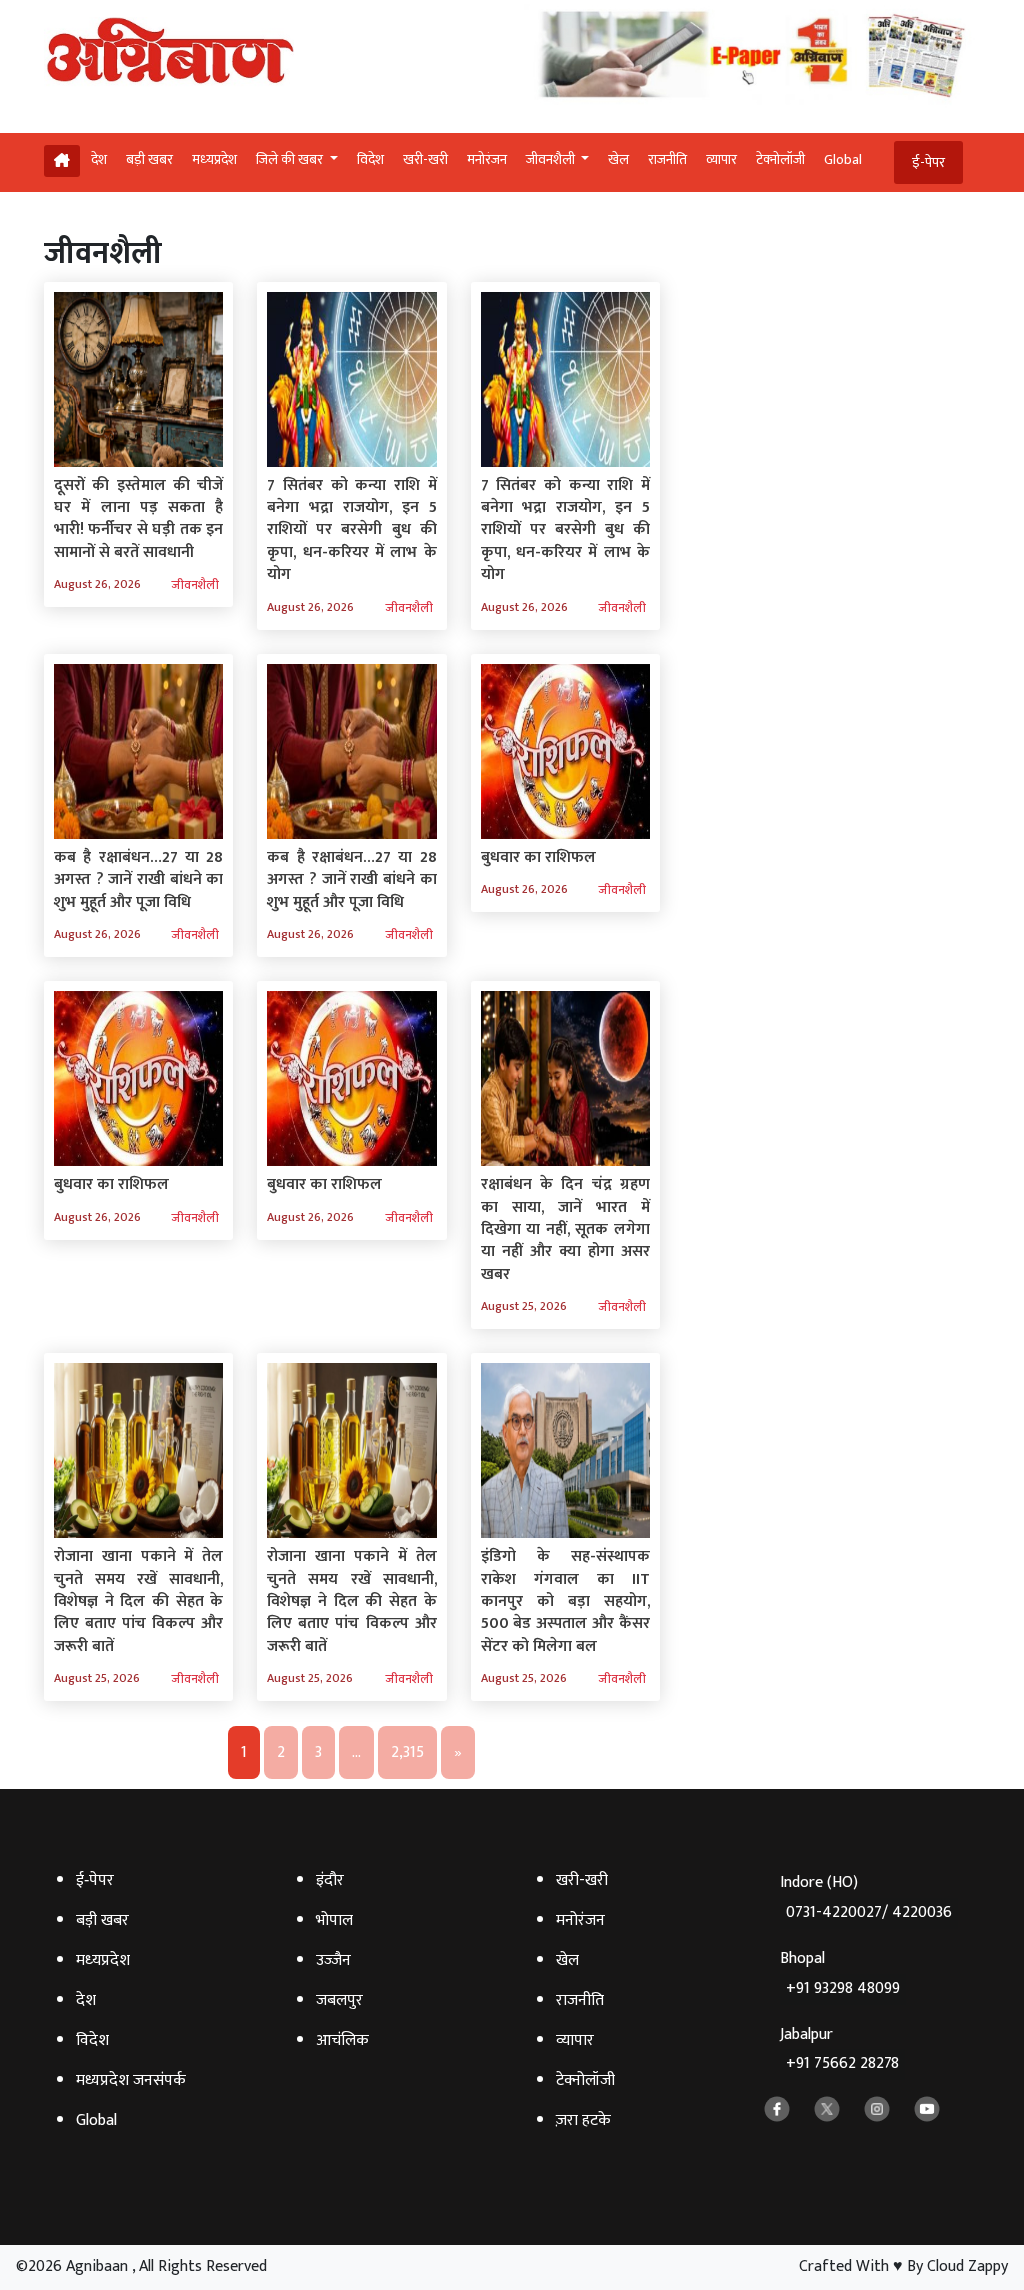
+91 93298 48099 (843, 1988)
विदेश (370, 159)
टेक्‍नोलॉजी (780, 159)
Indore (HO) (866, 1897)
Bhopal (840, 1973)
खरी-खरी (425, 159)
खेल (618, 159)
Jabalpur (839, 2049)
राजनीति (667, 159)
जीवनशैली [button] (552, 159)
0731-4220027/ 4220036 (869, 1912)
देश (99, 159)
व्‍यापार (721, 159)
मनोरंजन (487, 159)
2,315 (407, 1752)
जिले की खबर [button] (291, 159)
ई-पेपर (928, 162)
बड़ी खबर (149, 159)
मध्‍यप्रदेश (214, 159)
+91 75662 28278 (842, 2063)
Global (843, 159)
